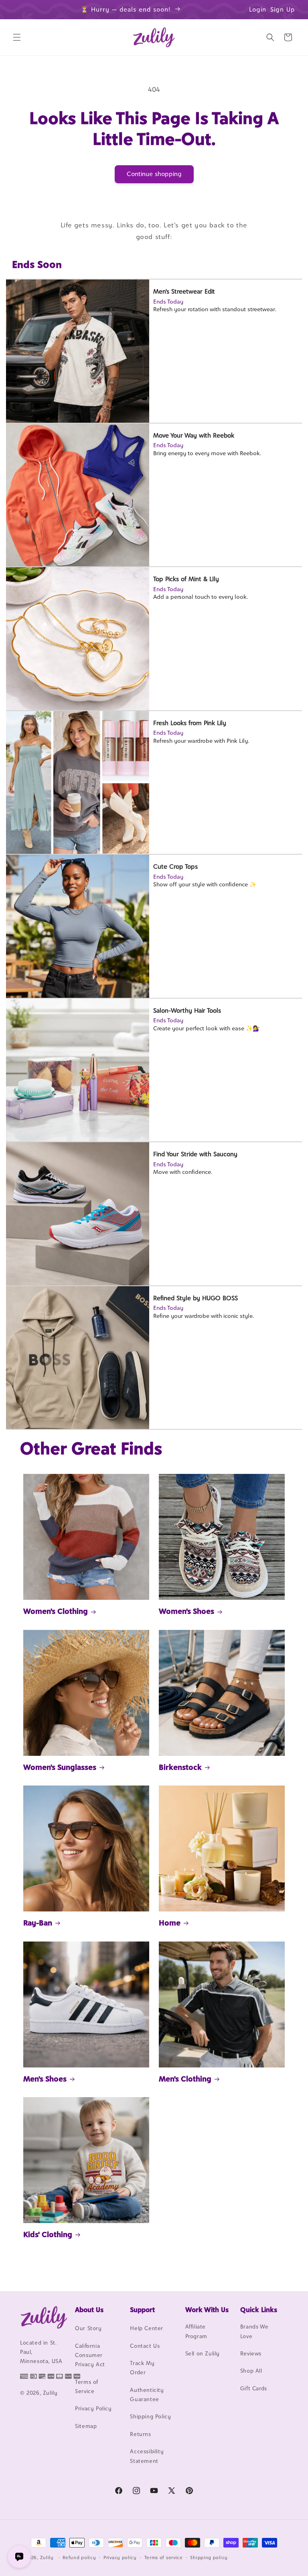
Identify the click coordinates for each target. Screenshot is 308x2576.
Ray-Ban (38, 1923)
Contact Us (145, 2346)
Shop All (251, 2371)
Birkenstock (180, 1767)
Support (142, 2310)
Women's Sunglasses (60, 1767)
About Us (89, 2310)
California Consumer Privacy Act (90, 2355)
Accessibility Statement (147, 2456)
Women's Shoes (186, 1611)
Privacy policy (120, 2558)
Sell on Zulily (203, 2353)
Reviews (251, 2353)
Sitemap (86, 2426)
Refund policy (79, 2558)
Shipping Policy (150, 2416)
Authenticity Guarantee (147, 2395)
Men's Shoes (45, 2079)
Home (170, 1923)
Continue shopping (154, 174)
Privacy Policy (93, 2408)
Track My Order (142, 2368)
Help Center (147, 2328)
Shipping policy (209, 2558)
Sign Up (283, 9)
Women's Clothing (56, 1611)
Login (258, 9)
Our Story (88, 2328)
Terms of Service (87, 2386)
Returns (140, 2434)
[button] (17, 37)
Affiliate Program (196, 2331)
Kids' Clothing (48, 2234)
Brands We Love (254, 2331)
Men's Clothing (185, 2079)
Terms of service (164, 2558)
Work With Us (207, 2310)
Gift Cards (254, 2388)
